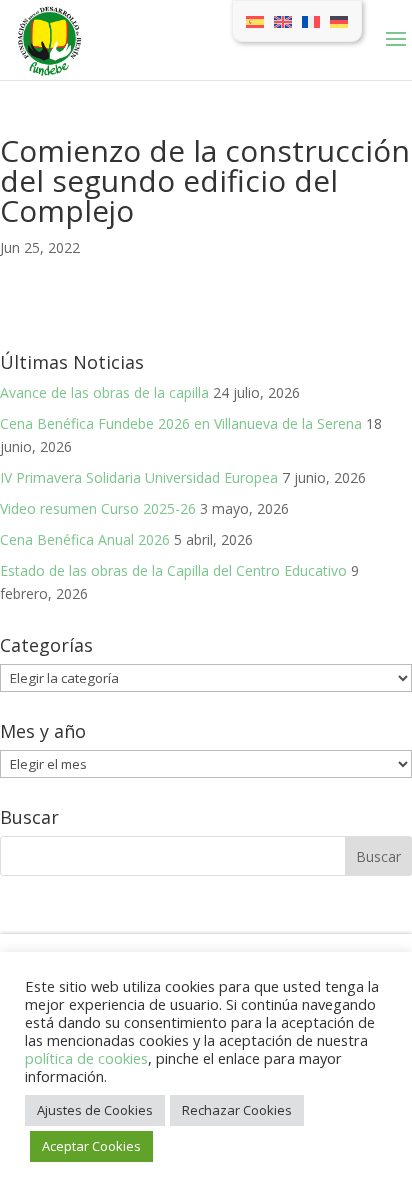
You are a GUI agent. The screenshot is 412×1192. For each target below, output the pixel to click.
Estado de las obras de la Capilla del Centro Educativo (173, 570)
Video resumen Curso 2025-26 (98, 508)
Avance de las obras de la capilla (104, 392)
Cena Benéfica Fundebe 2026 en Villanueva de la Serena (181, 423)
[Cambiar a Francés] (311, 21)
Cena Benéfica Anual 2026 (85, 539)
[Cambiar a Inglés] (283, 21)
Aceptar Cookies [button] (91, 1146)
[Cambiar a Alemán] (339, 21)
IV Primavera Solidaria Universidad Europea (139, 477)
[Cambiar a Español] (255, 21)
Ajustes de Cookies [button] (95, 1110)
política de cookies (86, 1058)
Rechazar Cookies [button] (237, 1110)
